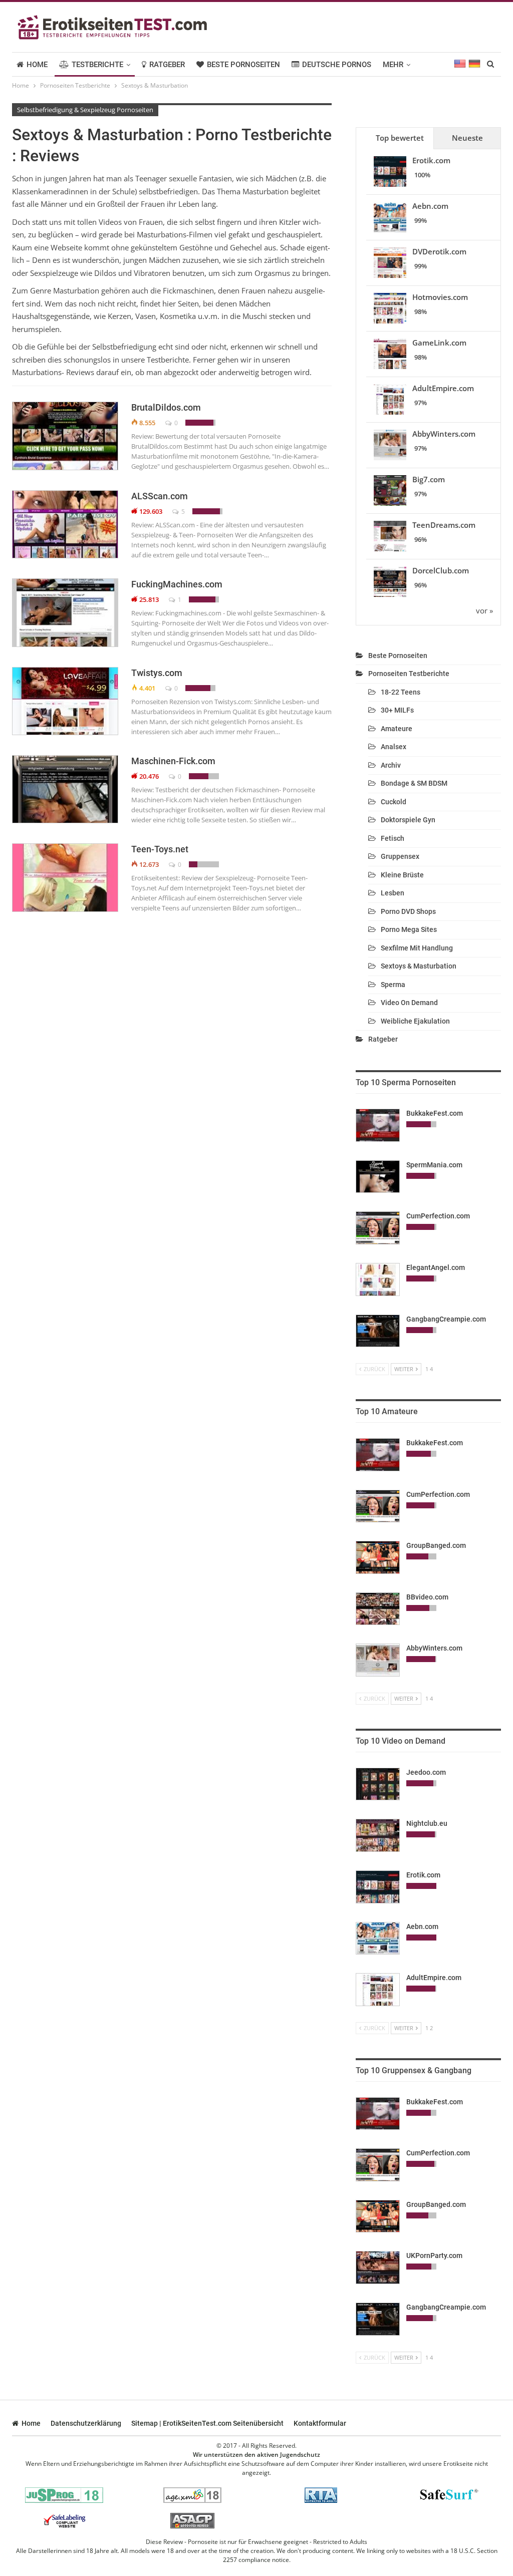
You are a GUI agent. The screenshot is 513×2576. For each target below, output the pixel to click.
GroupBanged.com (436, 1545)
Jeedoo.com (426, 1772)
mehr (393, 65)
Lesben (393, 893)
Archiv (391, 765)
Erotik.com (431, 160)
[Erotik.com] (378, 1887)
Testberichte (97, 65)
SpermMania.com (434, 1165)
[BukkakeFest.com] (378, 1125)
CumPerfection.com (438, 1216)
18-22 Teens (401, 692)
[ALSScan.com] (65, 524)
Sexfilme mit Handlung (417, 948)
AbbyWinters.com (444, 434)
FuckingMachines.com (177, 584)
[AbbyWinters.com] (378, 1660)
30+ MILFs (397, 710)
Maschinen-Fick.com (173, 761)
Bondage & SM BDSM (414, 783)
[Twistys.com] (65, 701)
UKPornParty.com (434, 2256)
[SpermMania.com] (378, 1177)
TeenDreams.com (444, 525)
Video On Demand (409, 1003)
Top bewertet (400, 138)
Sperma (393, 985)
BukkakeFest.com (435, 1113)
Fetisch (393, 838)
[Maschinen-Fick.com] (65, 789)
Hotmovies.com (440, 297)
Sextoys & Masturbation (419, 966)
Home (37, 65)
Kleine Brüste (402, 875)
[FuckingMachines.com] (65, 612)
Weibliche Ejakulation (415, 1021)
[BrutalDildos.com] (65, 436)
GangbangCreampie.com (446, 1319)
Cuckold (394, 802)
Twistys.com (157, 673)
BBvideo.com (427, 1597)
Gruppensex (400, 856)
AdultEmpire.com (443, 388)
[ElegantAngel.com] (378, 1279)
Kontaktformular (320, 2423)
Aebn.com (430, 206)
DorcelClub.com (441, 570)
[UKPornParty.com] (378, 2268)
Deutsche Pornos (337, 65)
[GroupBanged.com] (378, 1557)
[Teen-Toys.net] (65, 877)
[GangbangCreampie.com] (378, 1331)
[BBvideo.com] (378, 1609)
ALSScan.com (160, 496)
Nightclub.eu (427, 1823)
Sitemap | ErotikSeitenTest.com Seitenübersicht (207, 2423)
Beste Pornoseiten (243, 65)
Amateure (397, 729)
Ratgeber (167, 65)
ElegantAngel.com (436, 1267)
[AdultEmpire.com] (378, 1990)
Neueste (467, 138)
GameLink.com (439, 343)
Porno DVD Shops (408, 911)
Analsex (394, 747)
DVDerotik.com (439, 251)
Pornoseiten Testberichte (409, 674)
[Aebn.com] (378, 1939)
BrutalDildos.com (166, 407)
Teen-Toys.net (160, 849)
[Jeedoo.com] (378, 1784)
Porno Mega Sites (409, 929)
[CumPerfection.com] (378, 1228)
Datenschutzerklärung (86, 2423)
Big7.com (429, 479)
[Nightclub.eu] (378, 1835)
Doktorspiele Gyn (408, 820)
